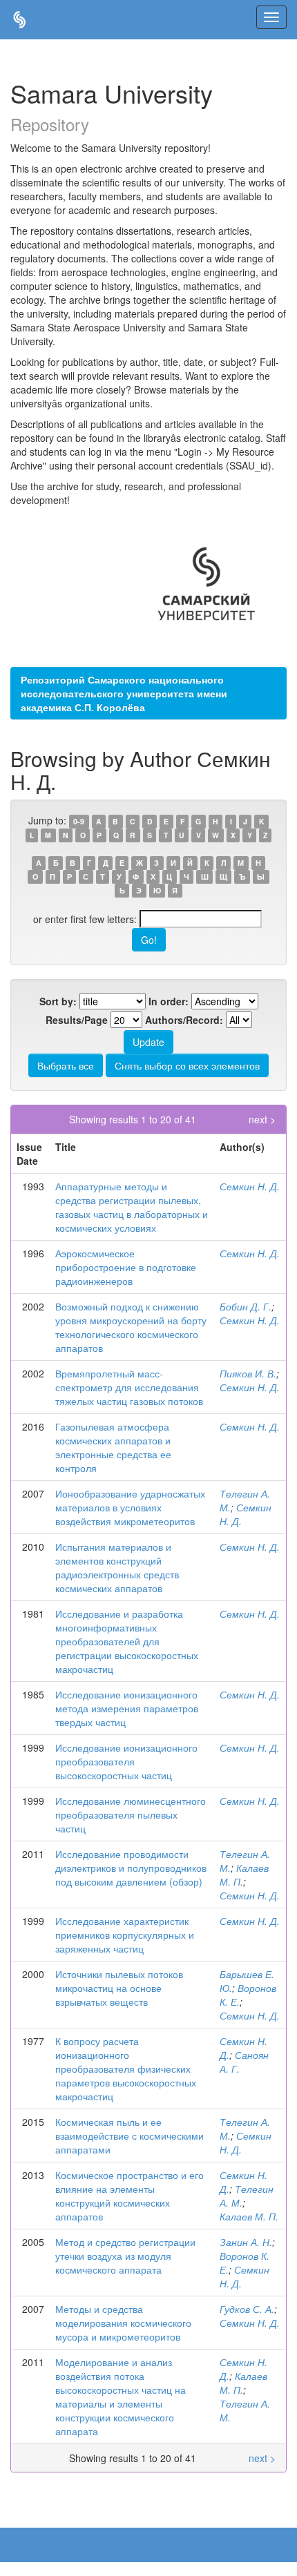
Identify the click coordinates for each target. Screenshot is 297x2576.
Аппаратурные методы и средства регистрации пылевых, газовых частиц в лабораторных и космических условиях (132, 1207)
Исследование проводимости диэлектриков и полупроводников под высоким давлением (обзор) (131, 1868)
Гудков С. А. (247, 2309)
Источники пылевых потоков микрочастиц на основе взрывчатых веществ (119, 1988)
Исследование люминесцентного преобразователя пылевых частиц (131, 1814)
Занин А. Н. (246, 2242)
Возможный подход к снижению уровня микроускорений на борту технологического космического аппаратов (131, 1327)
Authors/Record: (184, 1020)
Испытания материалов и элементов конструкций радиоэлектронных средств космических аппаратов (117, 1567)
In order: (169, 1001)
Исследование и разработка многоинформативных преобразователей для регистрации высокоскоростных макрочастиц (127, 1641)
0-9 (79, 821)
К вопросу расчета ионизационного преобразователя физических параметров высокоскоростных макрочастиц (126, 2069)
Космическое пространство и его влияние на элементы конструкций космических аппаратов (130, 2196)
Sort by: (58, 1001)
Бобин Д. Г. (246, 1306)
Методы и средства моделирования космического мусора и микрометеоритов (123, 2323)
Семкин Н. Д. (250, 1186)
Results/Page (77, 1020)
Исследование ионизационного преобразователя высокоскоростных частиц (126, 1761)
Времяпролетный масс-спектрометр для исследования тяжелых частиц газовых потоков (129, 1387)
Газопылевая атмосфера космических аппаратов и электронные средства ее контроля (113, 1447)
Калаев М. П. (249, 2216)
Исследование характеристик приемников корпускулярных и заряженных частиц (125, 1935)
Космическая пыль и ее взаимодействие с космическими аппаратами (130, 2136)
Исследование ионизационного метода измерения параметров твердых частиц (127, 1708)
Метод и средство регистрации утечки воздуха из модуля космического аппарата (125, 2256)
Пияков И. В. (248, 1373)
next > (262, 1119)
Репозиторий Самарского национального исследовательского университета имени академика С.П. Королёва (124, 693)
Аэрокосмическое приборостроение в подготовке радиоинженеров (126, 1267)
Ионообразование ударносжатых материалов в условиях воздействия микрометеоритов (130, 1507)
